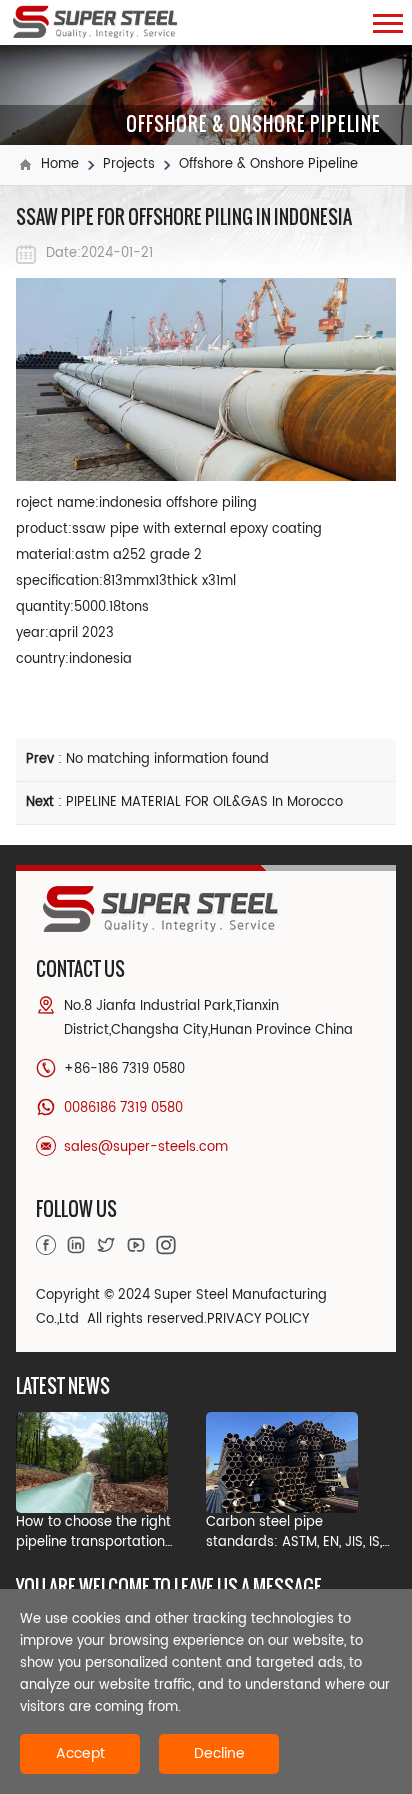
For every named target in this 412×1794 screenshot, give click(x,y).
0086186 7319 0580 (123, 1108)
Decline (219, 1753)
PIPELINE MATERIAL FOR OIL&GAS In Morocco (204, 802)
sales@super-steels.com (146, 1147)
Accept (80, 1753)
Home (60, 164)
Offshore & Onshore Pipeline (268, 164)
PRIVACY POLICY (258, 1319)
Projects (129, 164)
